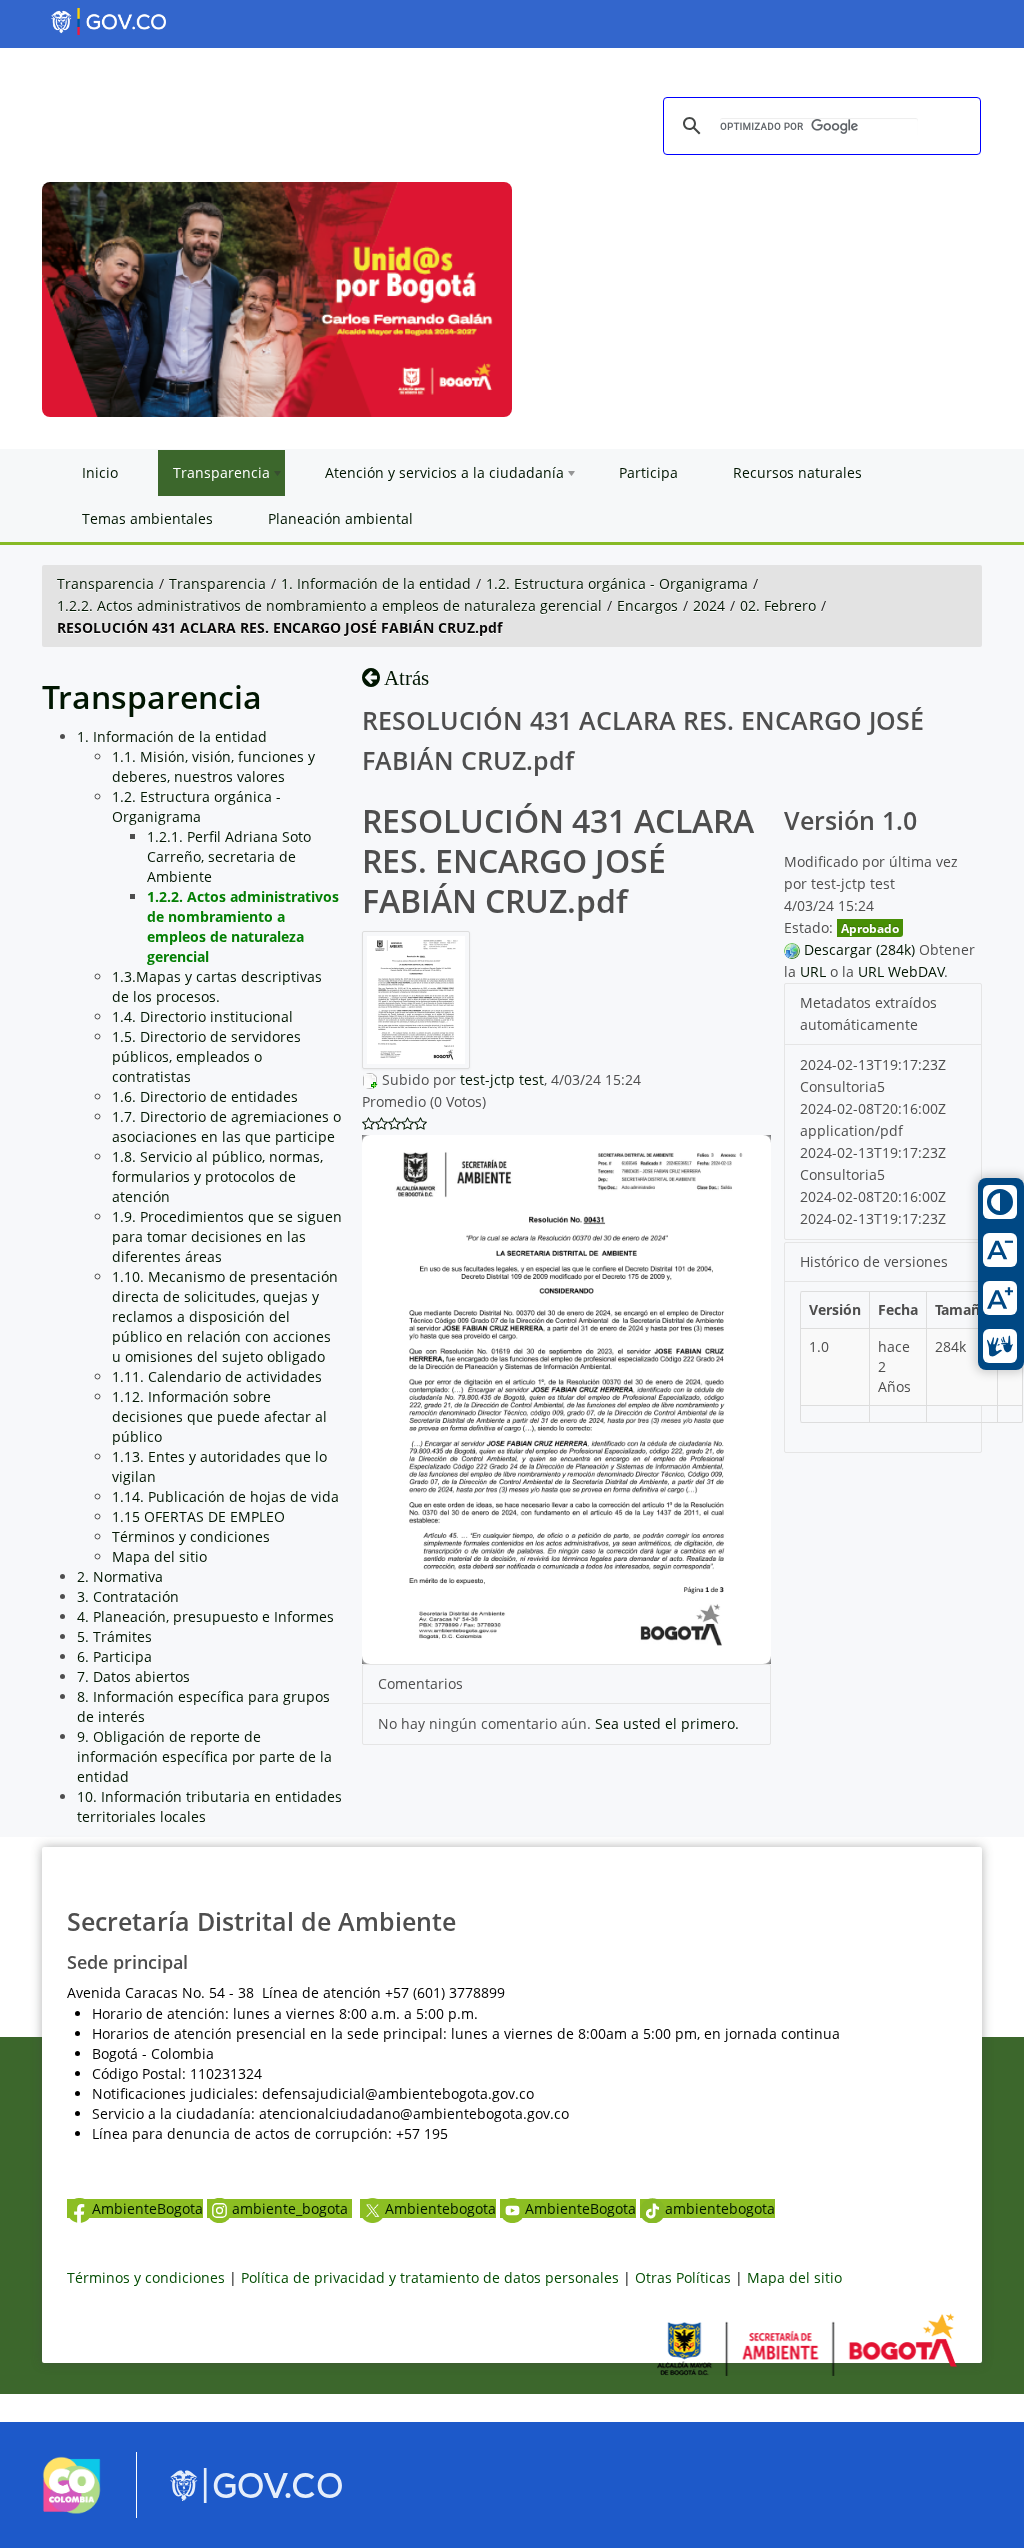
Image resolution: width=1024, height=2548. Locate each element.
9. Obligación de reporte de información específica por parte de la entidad (204, 1756)
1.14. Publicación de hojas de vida (225, 1496)
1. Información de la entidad (376, 583)
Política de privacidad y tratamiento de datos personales (430, 2277)
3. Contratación (128, 1596)
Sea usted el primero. (667, 1723)
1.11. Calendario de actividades (217, 1376)
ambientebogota (720, 2208)
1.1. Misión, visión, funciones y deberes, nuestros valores (213, 766)
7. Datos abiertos (133, 1676)
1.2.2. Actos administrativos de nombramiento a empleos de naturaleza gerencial (329, 605)
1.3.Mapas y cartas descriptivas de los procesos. (217, 986)
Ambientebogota (440, 2208)
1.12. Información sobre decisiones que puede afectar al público (219, 1416)
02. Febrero (778, 605)
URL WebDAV (901, 971)
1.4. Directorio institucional (202, 1016)
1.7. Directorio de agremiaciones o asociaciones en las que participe (226, 1126)
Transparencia (105, 583)
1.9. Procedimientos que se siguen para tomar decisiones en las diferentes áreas (227, 1236)
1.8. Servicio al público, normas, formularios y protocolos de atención (217, 1176)
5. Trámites (114, 1636)
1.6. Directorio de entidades (205, 1096)
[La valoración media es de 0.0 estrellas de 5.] (368, 1124)
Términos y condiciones (191, 1536)
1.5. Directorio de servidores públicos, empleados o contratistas (206, 1056)
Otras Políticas (683, 2277)
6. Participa (114, 1656)
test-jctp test (502, 1079)
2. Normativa (120, 1576)
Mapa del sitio (159, 1556)
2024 (709, 605)
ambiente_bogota (292, 2208)
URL (813, 971)
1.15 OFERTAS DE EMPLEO (198, 1516)
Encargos (647, 605)
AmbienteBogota (147, 2208)
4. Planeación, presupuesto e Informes (205, 1616)
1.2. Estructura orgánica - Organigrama (617, 583)
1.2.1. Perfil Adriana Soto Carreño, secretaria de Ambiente (229, 856)
